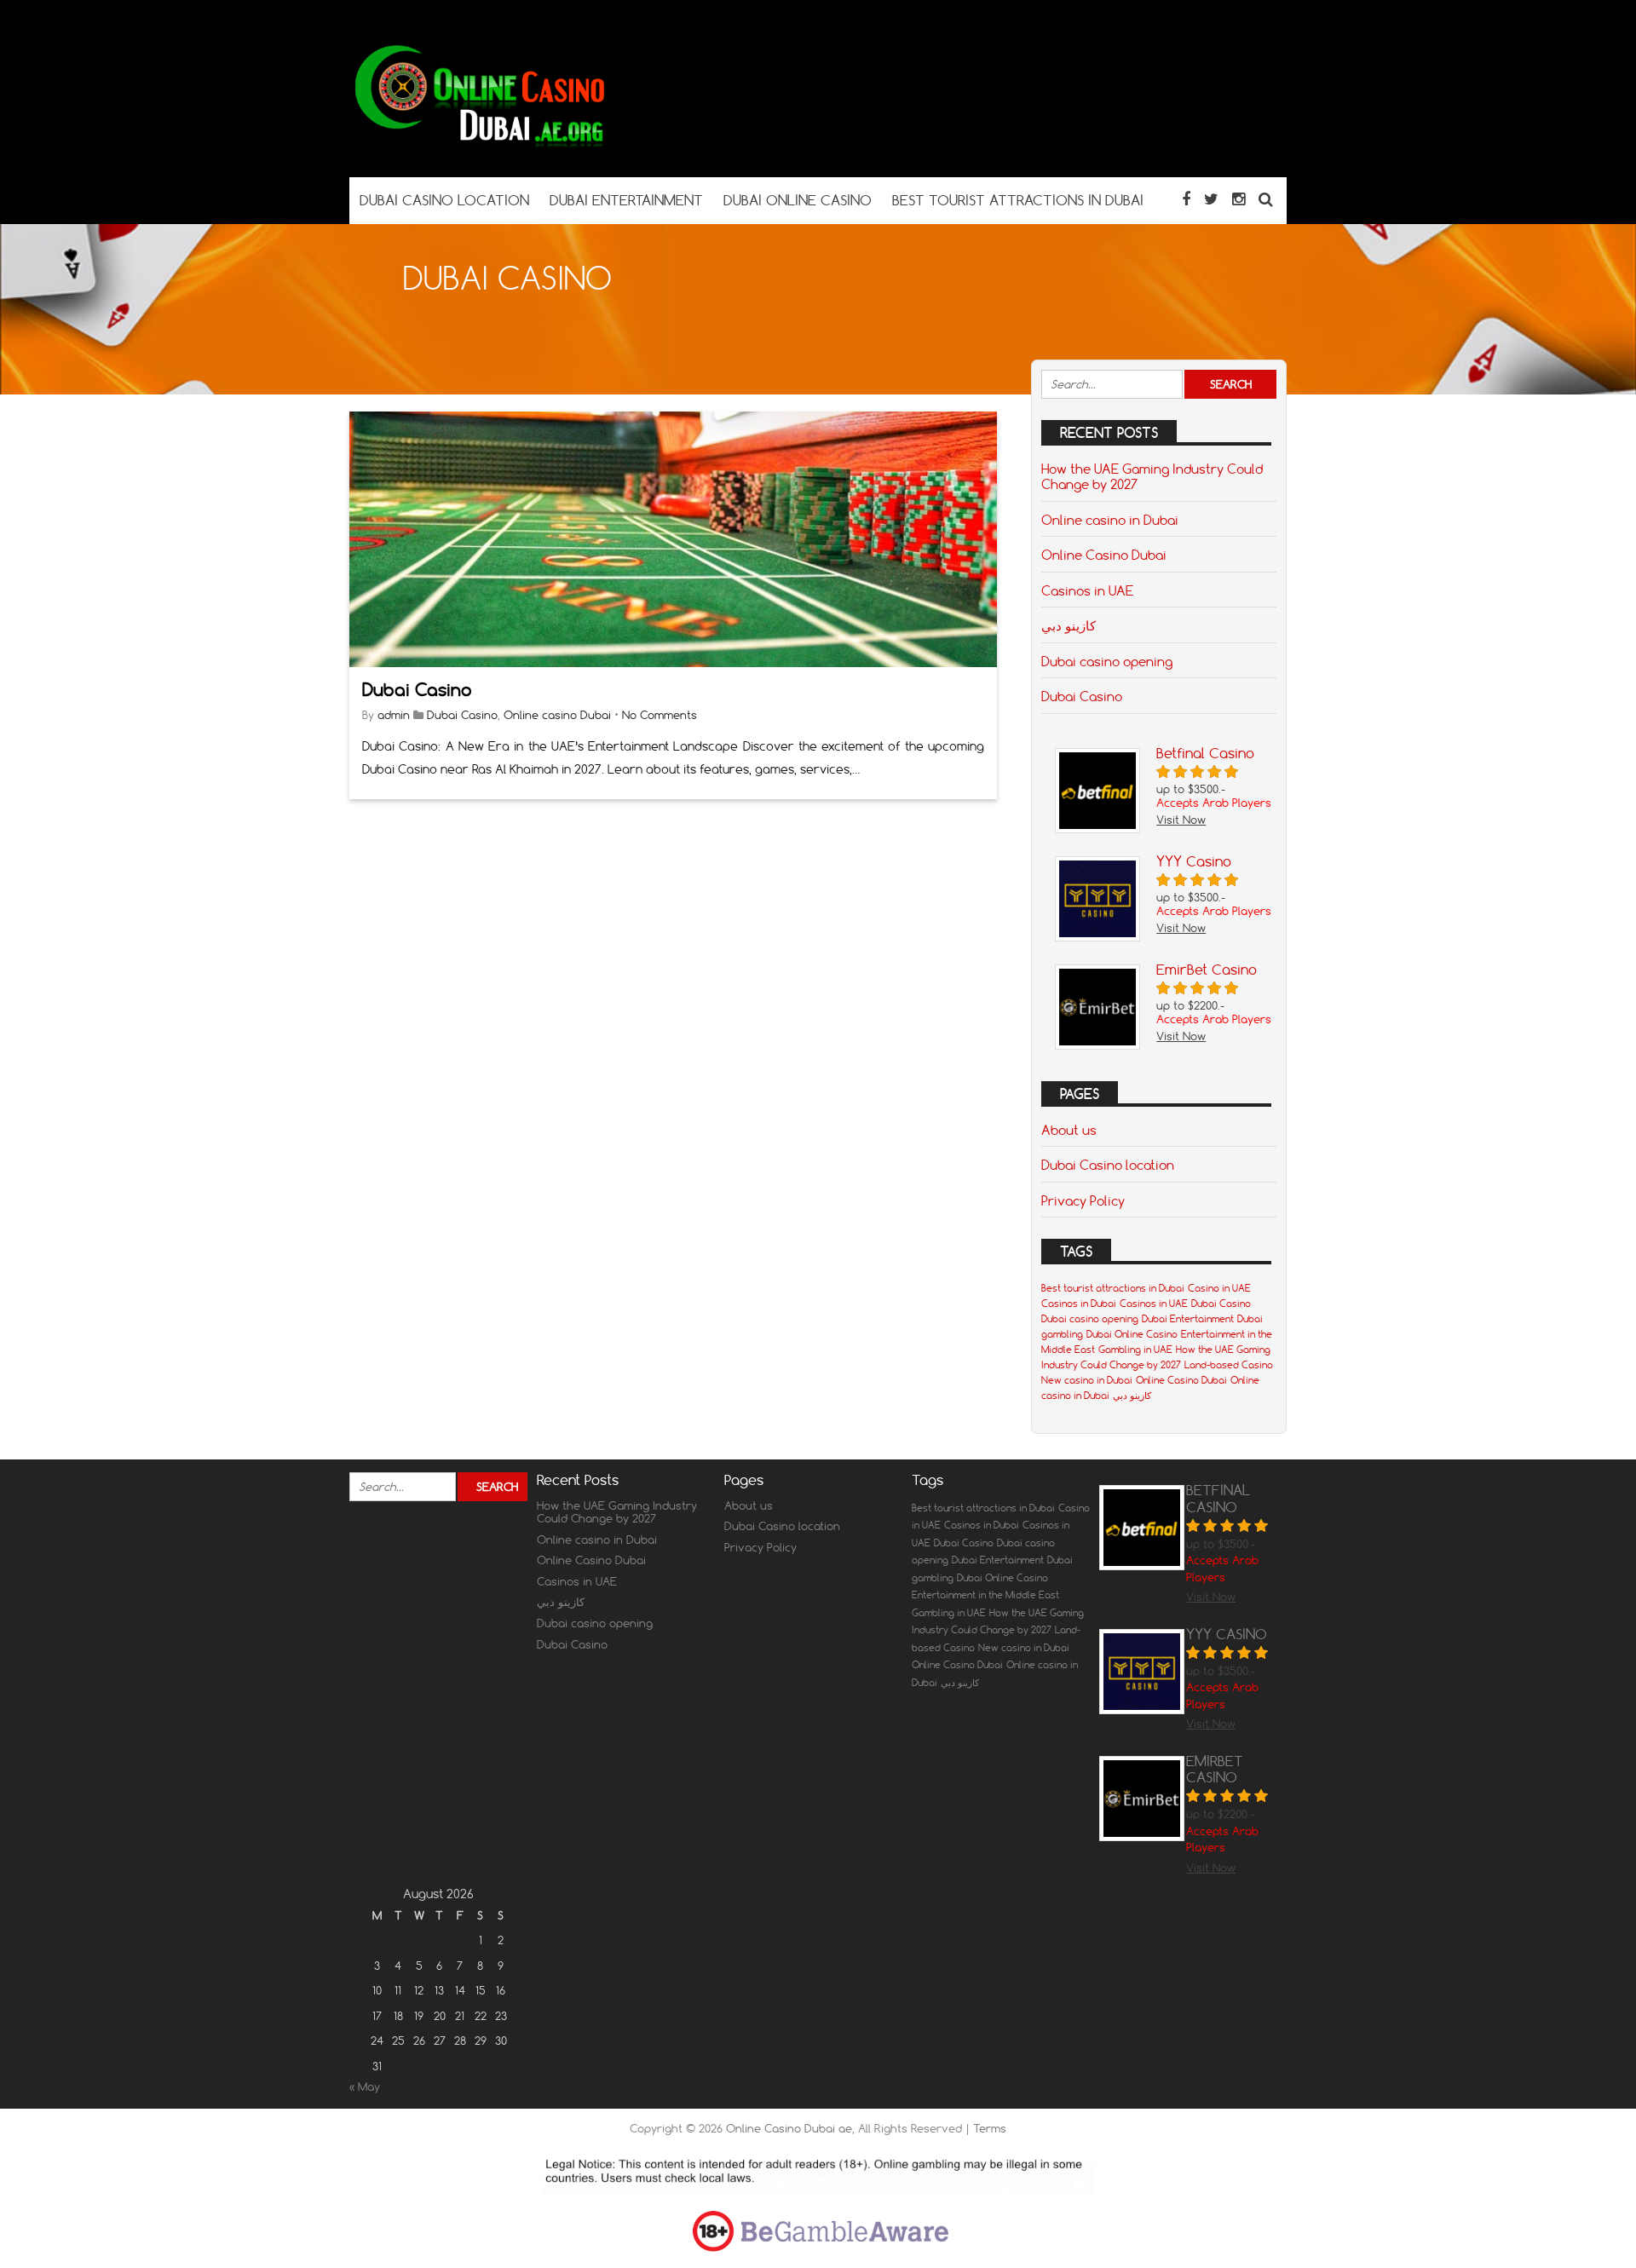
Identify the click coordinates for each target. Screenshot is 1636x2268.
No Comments (660, 715)
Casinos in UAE (1087, 590)
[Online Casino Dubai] (477, 144)
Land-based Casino (1229, 1365)
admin (394, 715)
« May (365, 2087)
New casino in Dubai (1087, 1380)
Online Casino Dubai (1104, 555)
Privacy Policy (1083, 1200)
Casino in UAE (1219, 1288)
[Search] (1266, 199)
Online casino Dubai (557, 715)
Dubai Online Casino (1132, 1334)
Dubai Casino (417, 690)
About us (1069, 1130)
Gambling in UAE (1135, 1350)
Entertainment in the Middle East (985, 1595)
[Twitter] (1211, 199)
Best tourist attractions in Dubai (1113, 1288)
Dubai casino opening (1107, 661)
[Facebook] (1186, 199)
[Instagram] (1239, 199)
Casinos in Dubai (1079, 1304)
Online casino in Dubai (1110, 520)
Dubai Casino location (1108, 1165)
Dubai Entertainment (1188, 1319)
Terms (990, 2128)
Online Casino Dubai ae (789, 2128)
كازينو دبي (1069, 625)
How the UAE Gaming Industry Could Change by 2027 (1152, 476)
